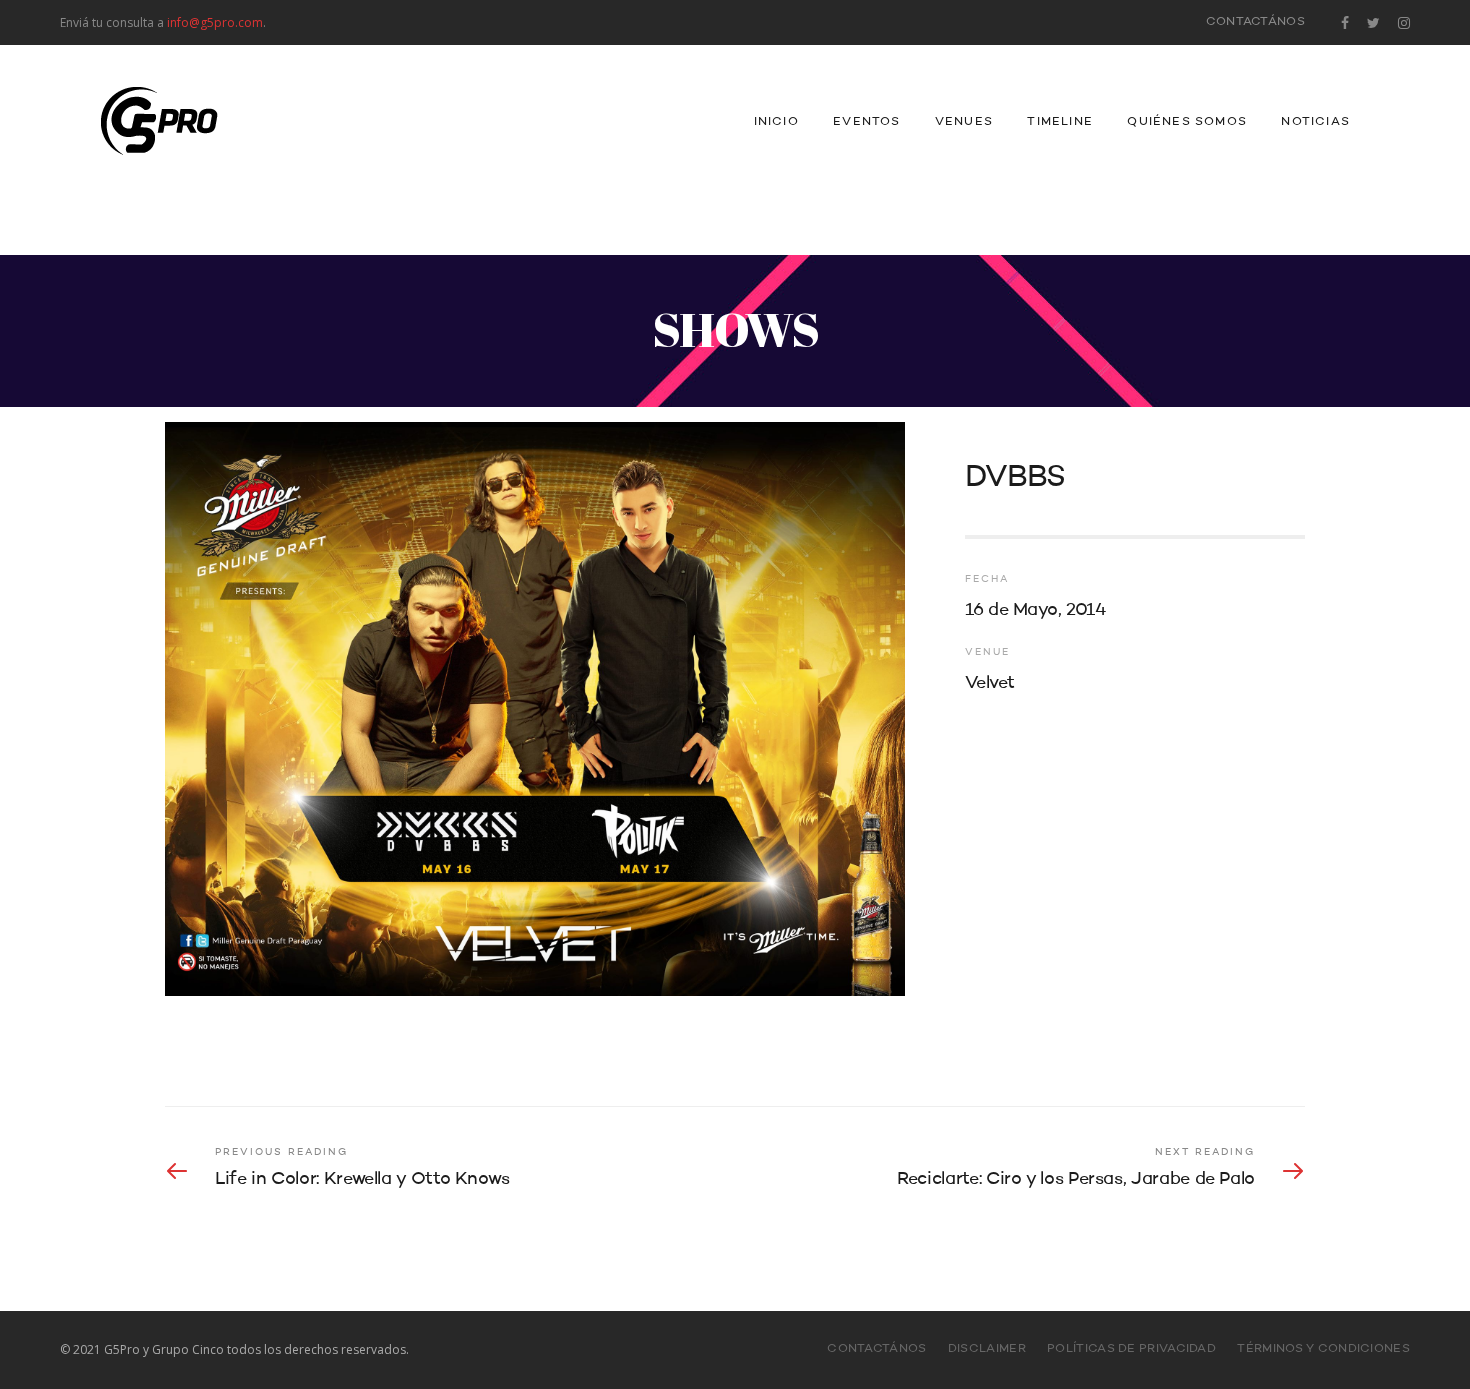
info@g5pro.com (215, 22)
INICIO (776, 122)
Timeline (1060, 122)
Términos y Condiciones (1323, 1349)
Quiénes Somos (1187, 122)
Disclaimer (987, 1349)
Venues (964, 122)
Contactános (1255, 22)
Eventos (866, 122)
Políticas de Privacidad (1131, 1349)
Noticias (1315, 122)
